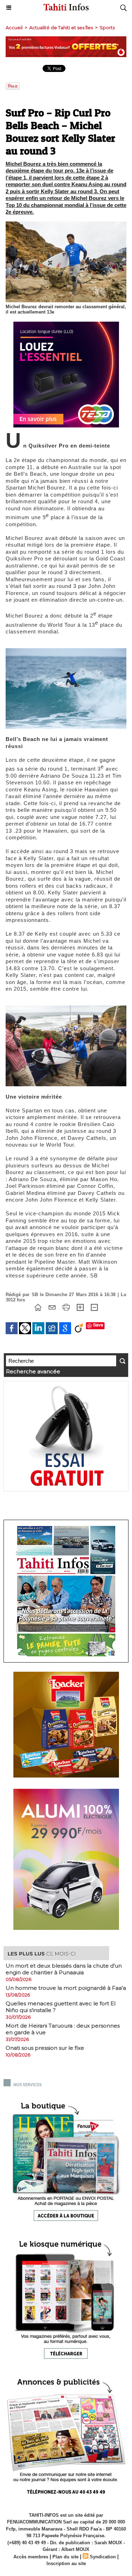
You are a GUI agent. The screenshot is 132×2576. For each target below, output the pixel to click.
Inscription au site (66, 2563)
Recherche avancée (33, 1371)
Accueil (14, 28)
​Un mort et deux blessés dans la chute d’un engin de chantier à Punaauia (64, 1969)
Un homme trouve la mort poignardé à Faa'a (66, 1988)
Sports (107, 28)
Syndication (103, 2557)
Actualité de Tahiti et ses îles (61, 28)
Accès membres (31, 2557)
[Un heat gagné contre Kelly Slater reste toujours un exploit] (66, 1008)
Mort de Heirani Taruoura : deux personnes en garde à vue (63, 2029)
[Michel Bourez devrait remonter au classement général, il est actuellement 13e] (66, 224)
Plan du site (65, 2557)
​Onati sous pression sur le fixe (45, 2048)
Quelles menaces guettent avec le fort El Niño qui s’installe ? (61, 2007)
